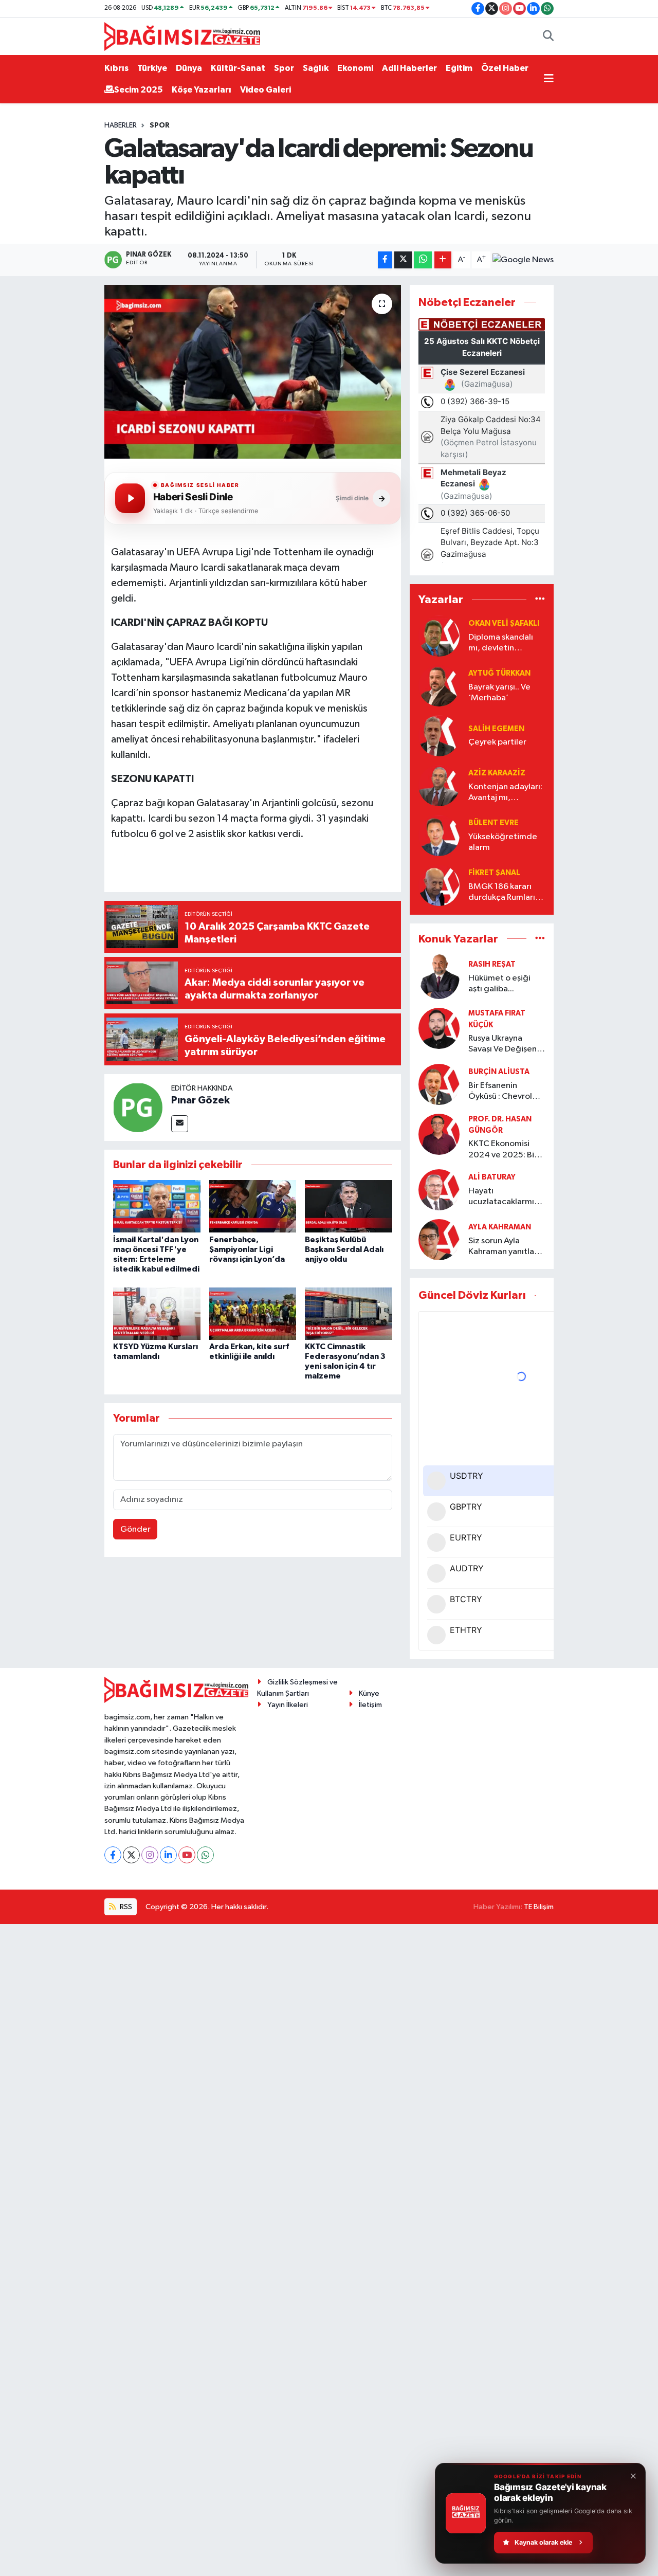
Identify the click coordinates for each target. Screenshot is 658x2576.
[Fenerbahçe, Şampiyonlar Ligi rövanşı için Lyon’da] (253, 1206)
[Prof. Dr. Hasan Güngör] (439, 1134)
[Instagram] (150, 1855)
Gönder (135, 1529)
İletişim (370, 1705)
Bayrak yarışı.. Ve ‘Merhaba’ (499, 693)
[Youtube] (187, 1855)
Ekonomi (355, 68)
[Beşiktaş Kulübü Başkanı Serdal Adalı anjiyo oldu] (349, 1206)
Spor (284, 68)
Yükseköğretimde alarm (503, 842)
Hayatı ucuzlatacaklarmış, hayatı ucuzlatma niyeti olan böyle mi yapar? (505, 1197)
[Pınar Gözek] (138, 1107)
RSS (125, 1907)
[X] (131, 1855)
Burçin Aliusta (499, 1072)
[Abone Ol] (523, 260)
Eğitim (459, 68)
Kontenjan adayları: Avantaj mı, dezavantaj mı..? (505, 793)
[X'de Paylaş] (403, 260)
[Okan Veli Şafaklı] (439, 636)
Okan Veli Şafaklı (504, 623)
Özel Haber (505, 68)
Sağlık (316, 68)
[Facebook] (113, 1855)
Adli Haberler (409, 68)
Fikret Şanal (494, 873)
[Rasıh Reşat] (439, 977)
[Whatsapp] (205, 1855)
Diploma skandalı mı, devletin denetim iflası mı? (502, 643)
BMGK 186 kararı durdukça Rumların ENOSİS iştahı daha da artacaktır (505, 893)
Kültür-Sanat (238, 68)
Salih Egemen (496, 729)
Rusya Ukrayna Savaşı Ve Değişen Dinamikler (502, 1045)
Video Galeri (266, 90)
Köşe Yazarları (202, 90)
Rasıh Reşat (492, 964)
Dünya (189, 68)
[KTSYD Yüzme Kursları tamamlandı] (157, 1313)
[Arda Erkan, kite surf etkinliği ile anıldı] (253, 1313)
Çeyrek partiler (497, 742)
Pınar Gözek (200, 1100)
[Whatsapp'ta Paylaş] (423, 260)
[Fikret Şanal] (439, 885)
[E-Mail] (180, 1124)
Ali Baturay (492, 1177)
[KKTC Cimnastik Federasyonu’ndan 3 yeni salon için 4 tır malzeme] (349, 1313)
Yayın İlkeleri (288, 1705)
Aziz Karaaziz (497, 773)
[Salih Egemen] (439, 736)
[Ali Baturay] (439, 1190)
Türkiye (152, 68)
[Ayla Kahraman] (439, 1239)
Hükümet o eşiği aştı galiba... (499, 984)
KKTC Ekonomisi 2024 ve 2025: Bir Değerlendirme (503, 1150)
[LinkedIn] (168, 1855)
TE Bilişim (539, 1907)
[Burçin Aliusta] (439, 1084)
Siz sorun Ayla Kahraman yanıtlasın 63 (506, 1247)
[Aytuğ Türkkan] (439, 686)
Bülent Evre (493, 823)
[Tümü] (540, 600)
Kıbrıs (116, 68)
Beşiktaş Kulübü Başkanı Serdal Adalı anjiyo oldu (344, 1249)
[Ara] (548, 37)
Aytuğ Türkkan (499, 673)
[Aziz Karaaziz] (439, 785)
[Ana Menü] (549, 79)
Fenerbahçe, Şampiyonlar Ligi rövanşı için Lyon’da (247, 1249)
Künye (369, 1693)
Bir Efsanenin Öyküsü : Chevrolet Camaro (505, 1092)
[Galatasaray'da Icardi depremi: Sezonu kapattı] (253, 372)
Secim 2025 (139, 90)
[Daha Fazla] (443, 260)
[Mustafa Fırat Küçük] (439, 1028)
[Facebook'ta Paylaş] (385, 260)
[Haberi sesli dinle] (130, 498)
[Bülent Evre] (439, 835)
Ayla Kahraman (500, 1227)
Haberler (121, 125)
